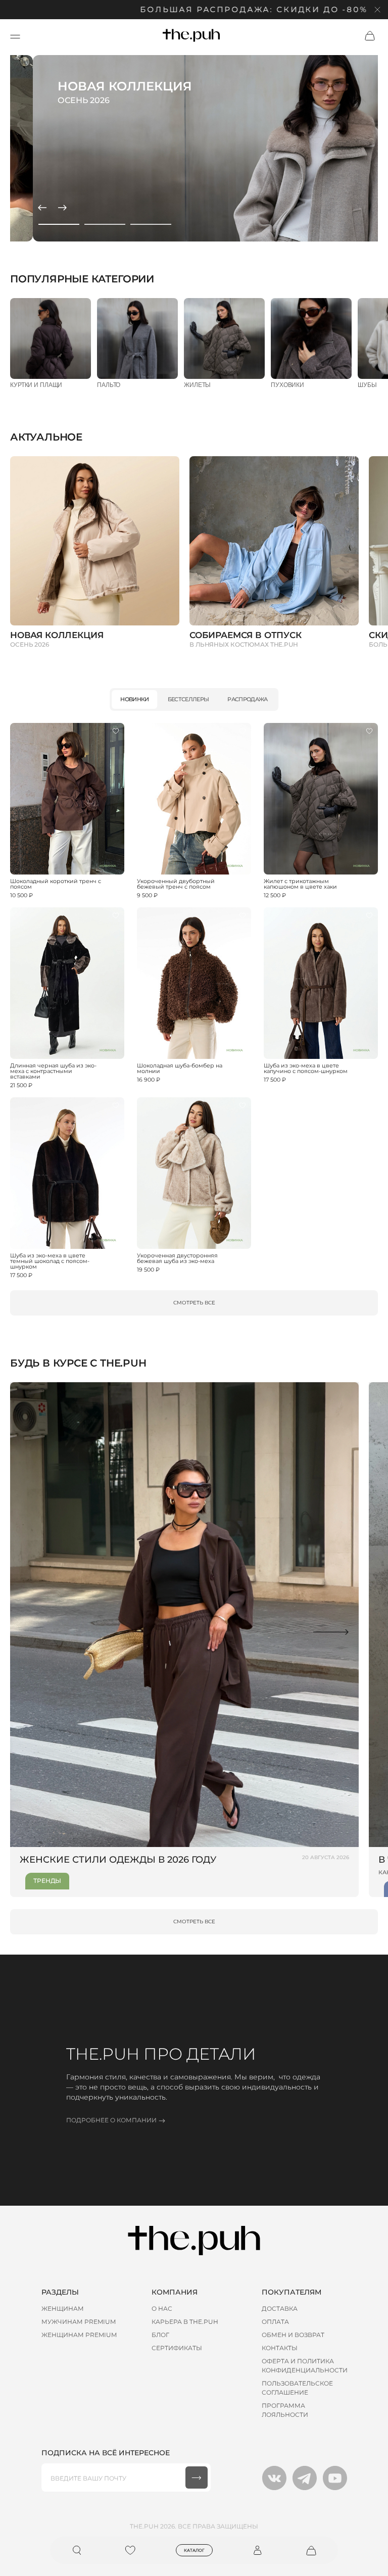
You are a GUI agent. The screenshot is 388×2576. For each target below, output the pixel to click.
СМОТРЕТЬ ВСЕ (194, 1303)
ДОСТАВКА (280, 2308)
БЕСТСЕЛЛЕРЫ (188, 699)
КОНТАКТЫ (280, 2348)
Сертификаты (177, 2348)
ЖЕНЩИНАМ (63, 2308)
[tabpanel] (194, 148)
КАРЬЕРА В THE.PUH (185, 2322)
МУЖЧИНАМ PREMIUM (79, 2322)
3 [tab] (151, 224)
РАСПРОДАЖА (247, 699)
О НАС (162, 2308)
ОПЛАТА (275, 2322)
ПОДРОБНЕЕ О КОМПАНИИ (111, 2120)
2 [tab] (105, 224)
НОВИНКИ (134, 699)
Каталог (194, 2550)
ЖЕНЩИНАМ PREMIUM (79, 2335)
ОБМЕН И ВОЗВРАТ (293, 2335)
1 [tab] (59, 224)
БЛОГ (160, 2335)
